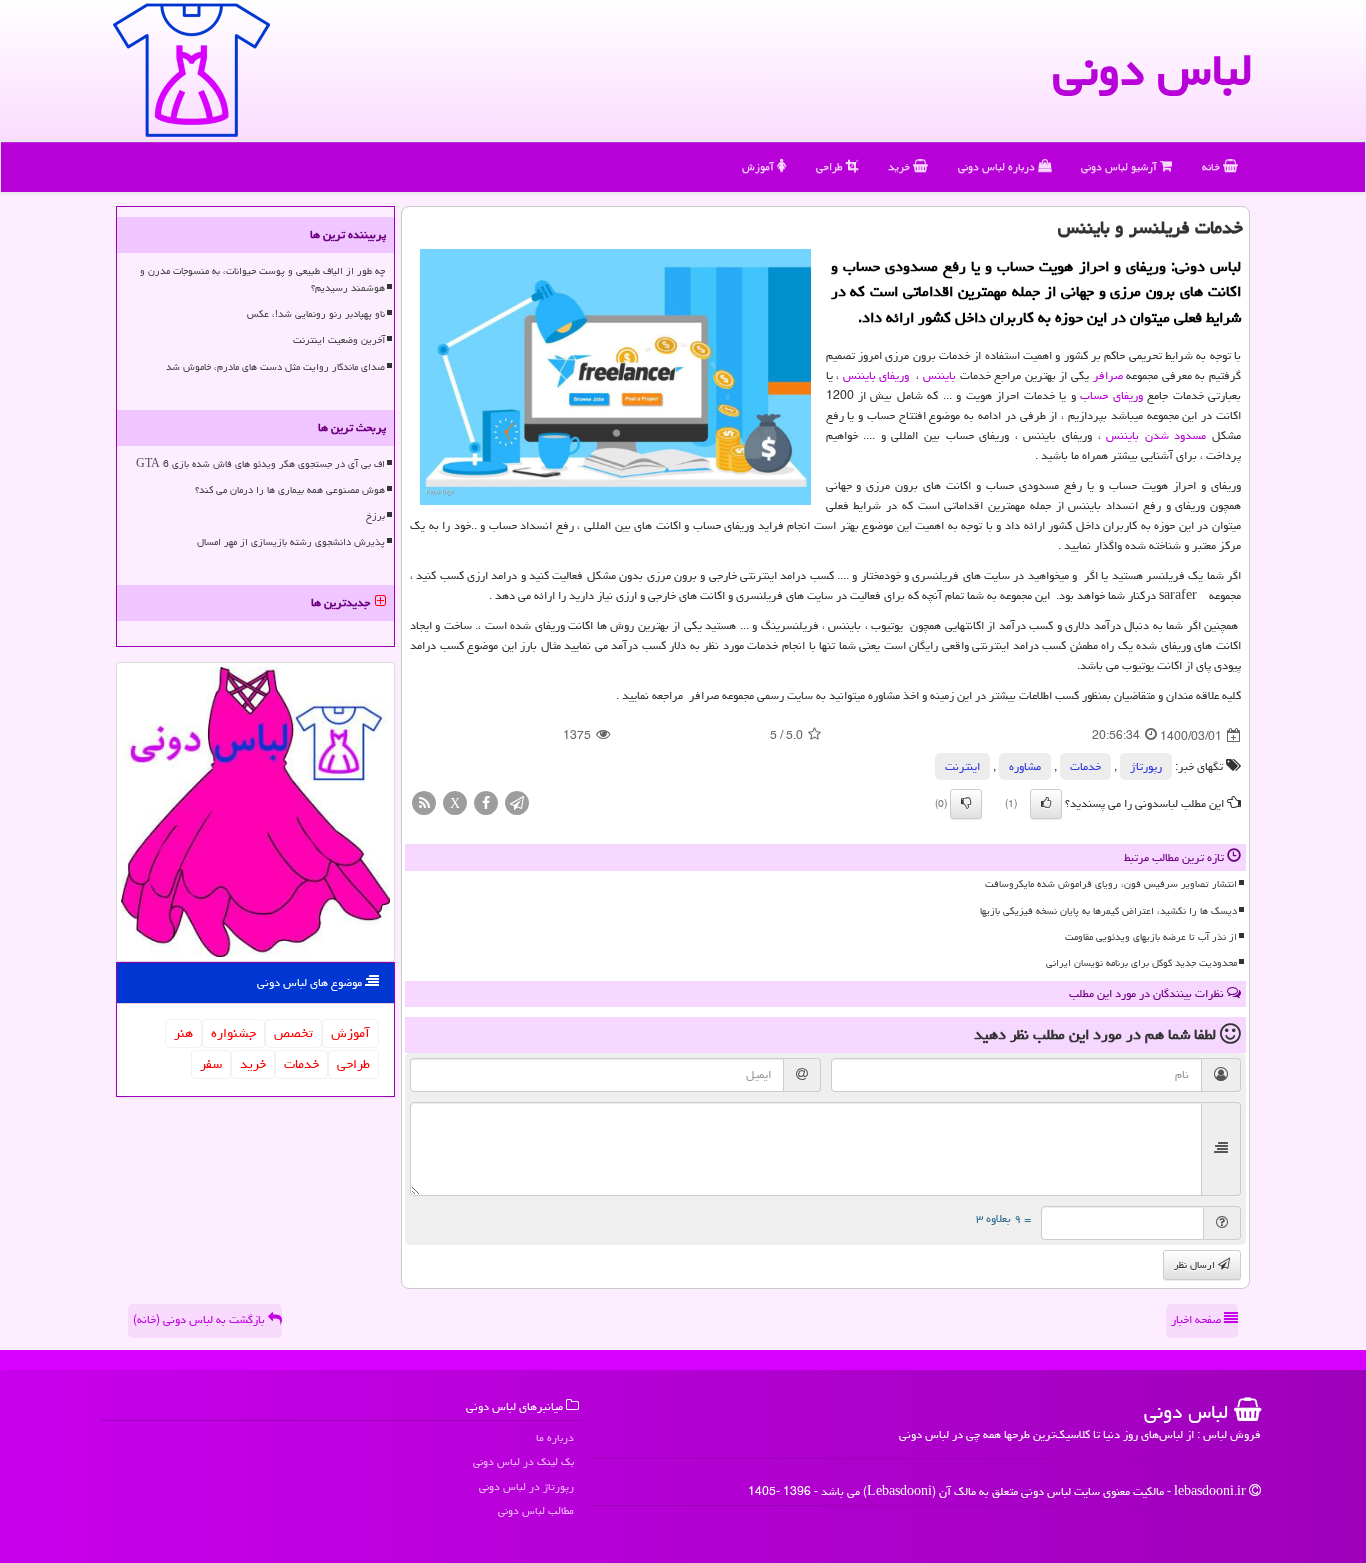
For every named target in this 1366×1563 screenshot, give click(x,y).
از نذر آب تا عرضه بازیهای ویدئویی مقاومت (1151, 937)
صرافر (1108, 375)
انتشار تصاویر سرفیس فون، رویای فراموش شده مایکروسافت (1111, 884)
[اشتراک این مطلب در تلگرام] (517, 804)
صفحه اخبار (1197, 1319)
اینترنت (962, 766)
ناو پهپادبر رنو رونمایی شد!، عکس (316, 314)
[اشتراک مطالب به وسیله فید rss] (424, 804)
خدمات (1085, 766)
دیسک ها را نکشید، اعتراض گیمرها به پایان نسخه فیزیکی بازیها (1108, 911)
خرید (900, 166)
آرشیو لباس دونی (1120, 166)
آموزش (759, 166)
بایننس (941, 375)
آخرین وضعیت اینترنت (339, 340)
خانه (1212, 166)
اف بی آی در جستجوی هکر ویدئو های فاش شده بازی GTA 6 (260, 464)
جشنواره (233, 1033)
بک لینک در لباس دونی (523, 1461)
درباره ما (555, 1437)
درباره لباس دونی (998, 166)
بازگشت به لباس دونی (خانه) (200, 1319)
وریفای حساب (1111, 395)
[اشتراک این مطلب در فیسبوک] (486, 804)
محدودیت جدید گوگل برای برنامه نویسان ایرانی (1141, 963)
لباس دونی (1153, 70)
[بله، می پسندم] (1046, 804)
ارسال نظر (1196, 1265)
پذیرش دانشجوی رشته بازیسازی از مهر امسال (291, 542)
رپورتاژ (1146, 766)
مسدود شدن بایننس (1156, 435)
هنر (183, 1033)
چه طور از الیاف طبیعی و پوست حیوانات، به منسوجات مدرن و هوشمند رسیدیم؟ (262, 279)
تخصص (293, 1033)
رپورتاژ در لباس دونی (526, 1486)
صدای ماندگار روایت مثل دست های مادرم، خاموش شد (275, 367)
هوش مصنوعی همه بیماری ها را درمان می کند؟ (290, 490)
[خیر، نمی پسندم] (966, 804)
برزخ (375, 516)
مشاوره (1025, 766)
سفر (211, 1064)
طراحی (831, 166)
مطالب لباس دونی (536, 1510)
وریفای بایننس (876, 375)
